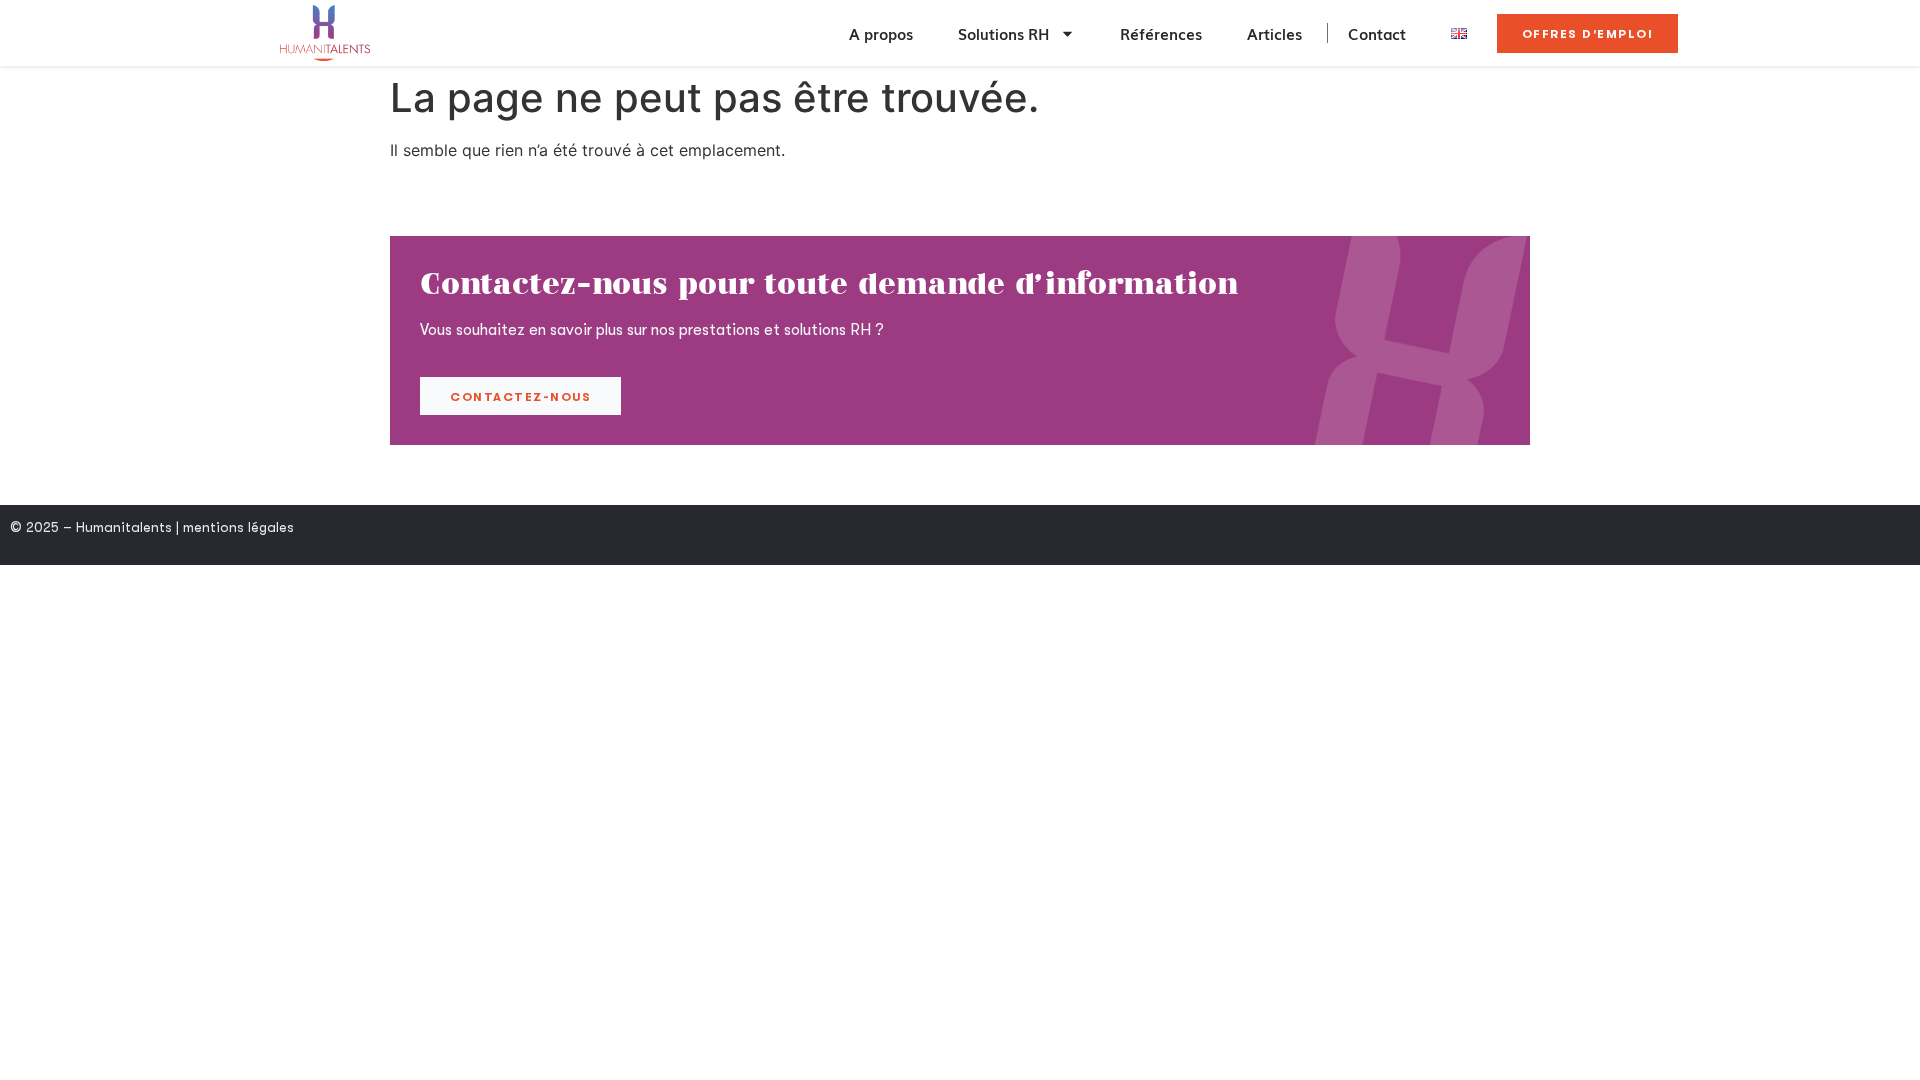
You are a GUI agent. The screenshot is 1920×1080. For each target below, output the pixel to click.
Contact (1377, 33)
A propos (881, 33)
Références (1161, 33)
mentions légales (238, 527)
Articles (1274, 33)
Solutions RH (1004, 33)
